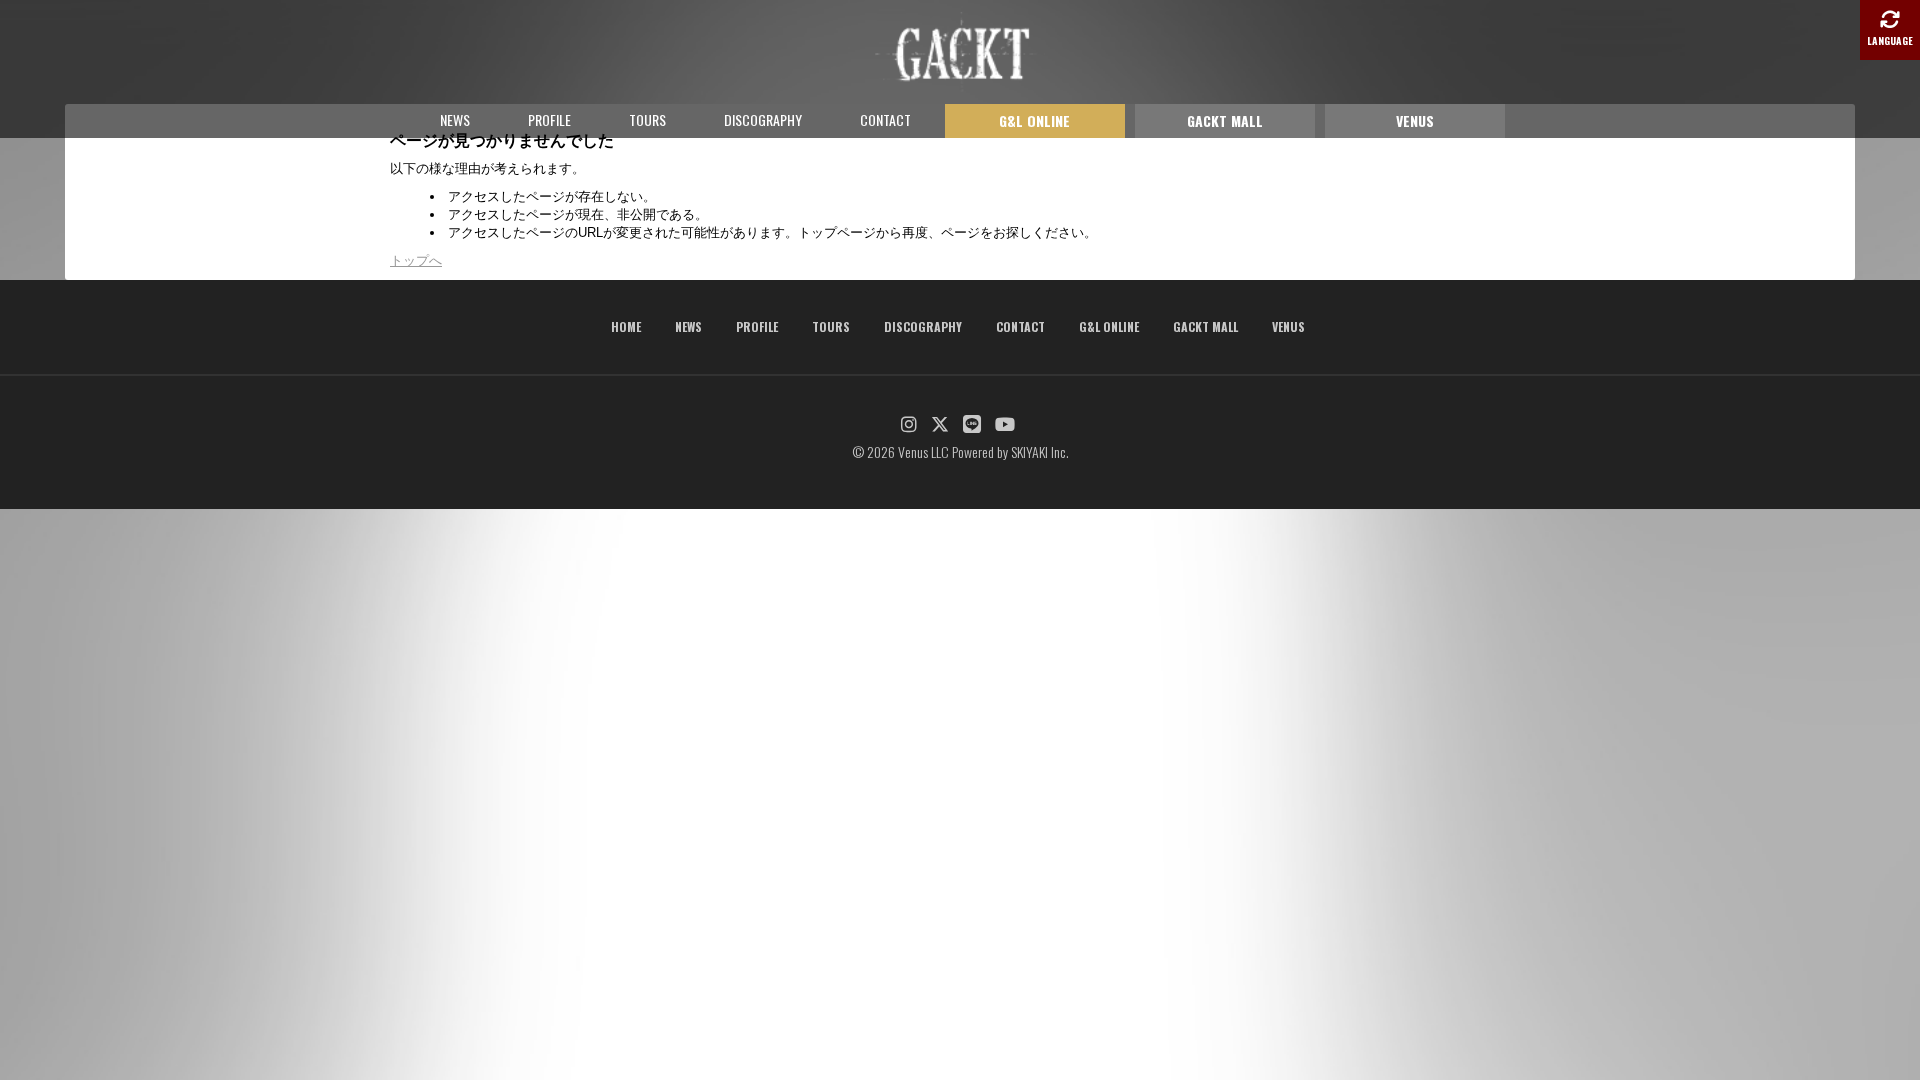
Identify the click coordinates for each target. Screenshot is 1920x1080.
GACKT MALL (1225, 120)
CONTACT (885, 119)
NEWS (455, 119)
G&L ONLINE (1034, 120)
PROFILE (549, 119)
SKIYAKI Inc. (1040, 451)
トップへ (416, 260)
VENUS (1415, 120)
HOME (626, 326)
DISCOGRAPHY (763, 119)
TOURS (647, 119)
